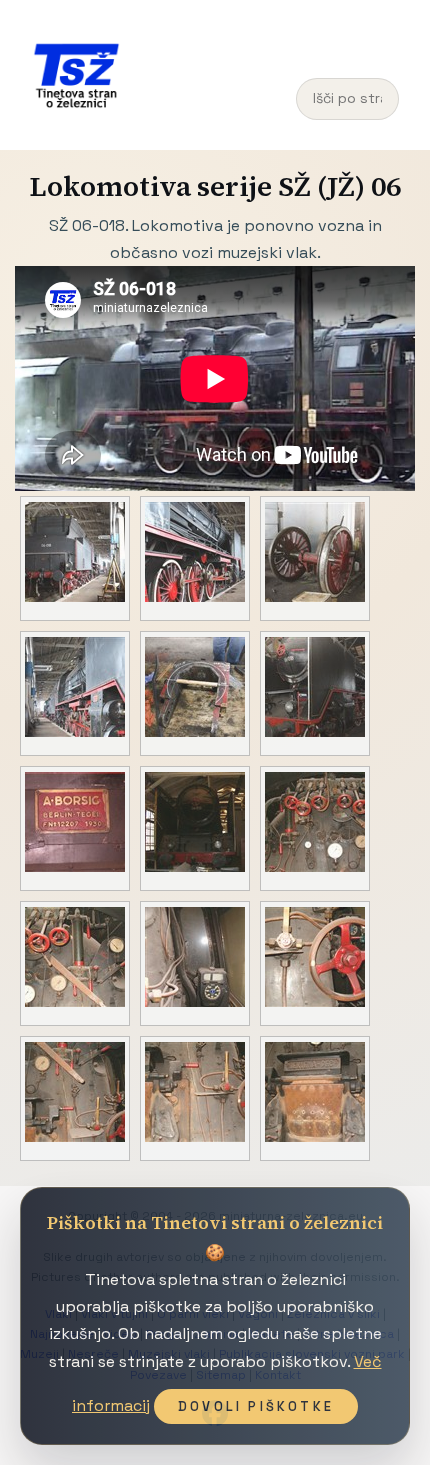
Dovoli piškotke (256, 1406)
